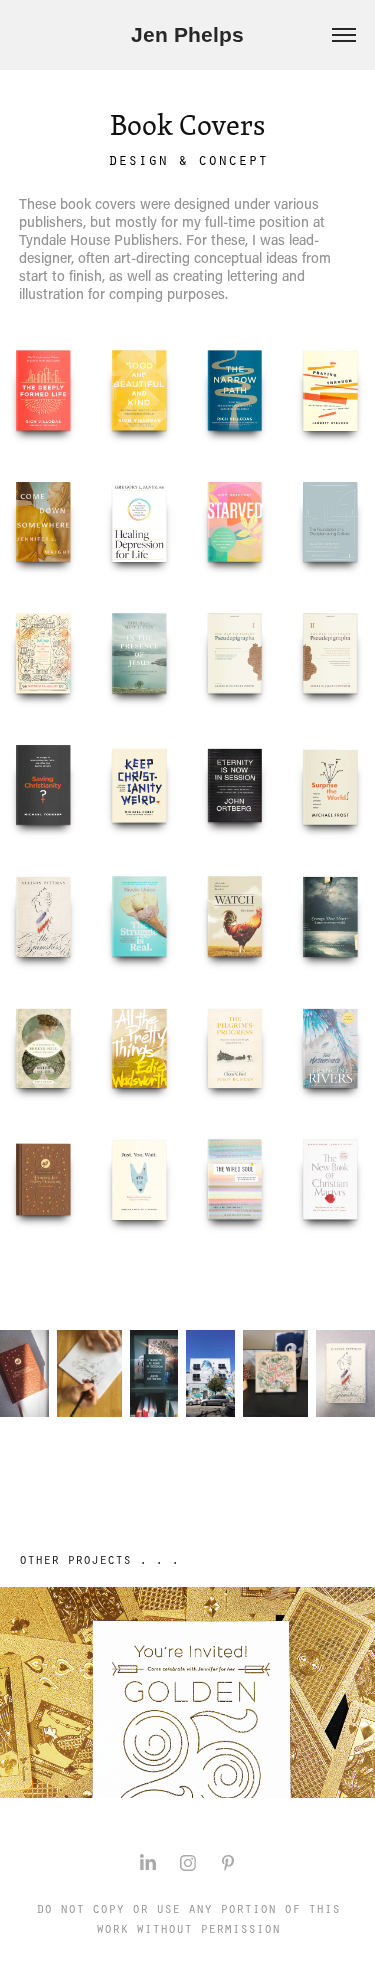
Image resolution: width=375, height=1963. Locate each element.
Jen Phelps (187, 34)
